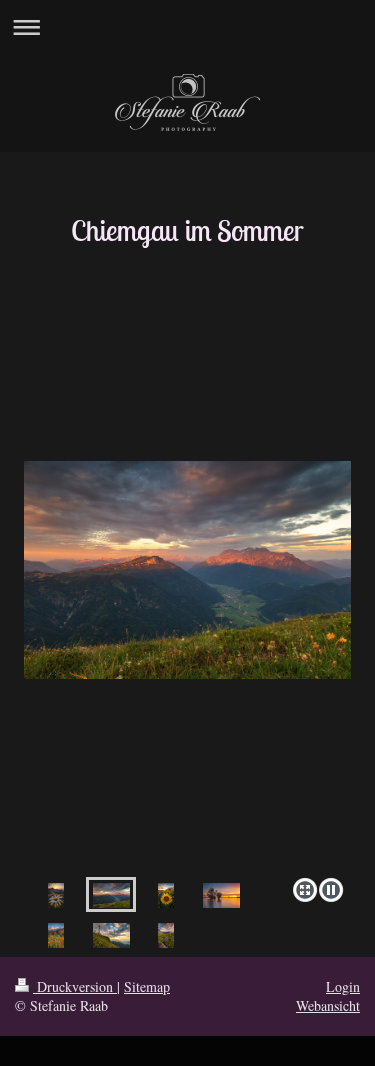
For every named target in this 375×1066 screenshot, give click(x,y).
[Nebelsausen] (166, 934)
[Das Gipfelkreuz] (111, 934)
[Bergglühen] (187, 665)
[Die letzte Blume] (56, 894)
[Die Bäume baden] (221, 894)
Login (343, 986)
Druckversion (75, 986)
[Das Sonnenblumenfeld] (166, 894)
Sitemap (147, 986)
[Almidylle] (56, 934)
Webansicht (328, 1005)
